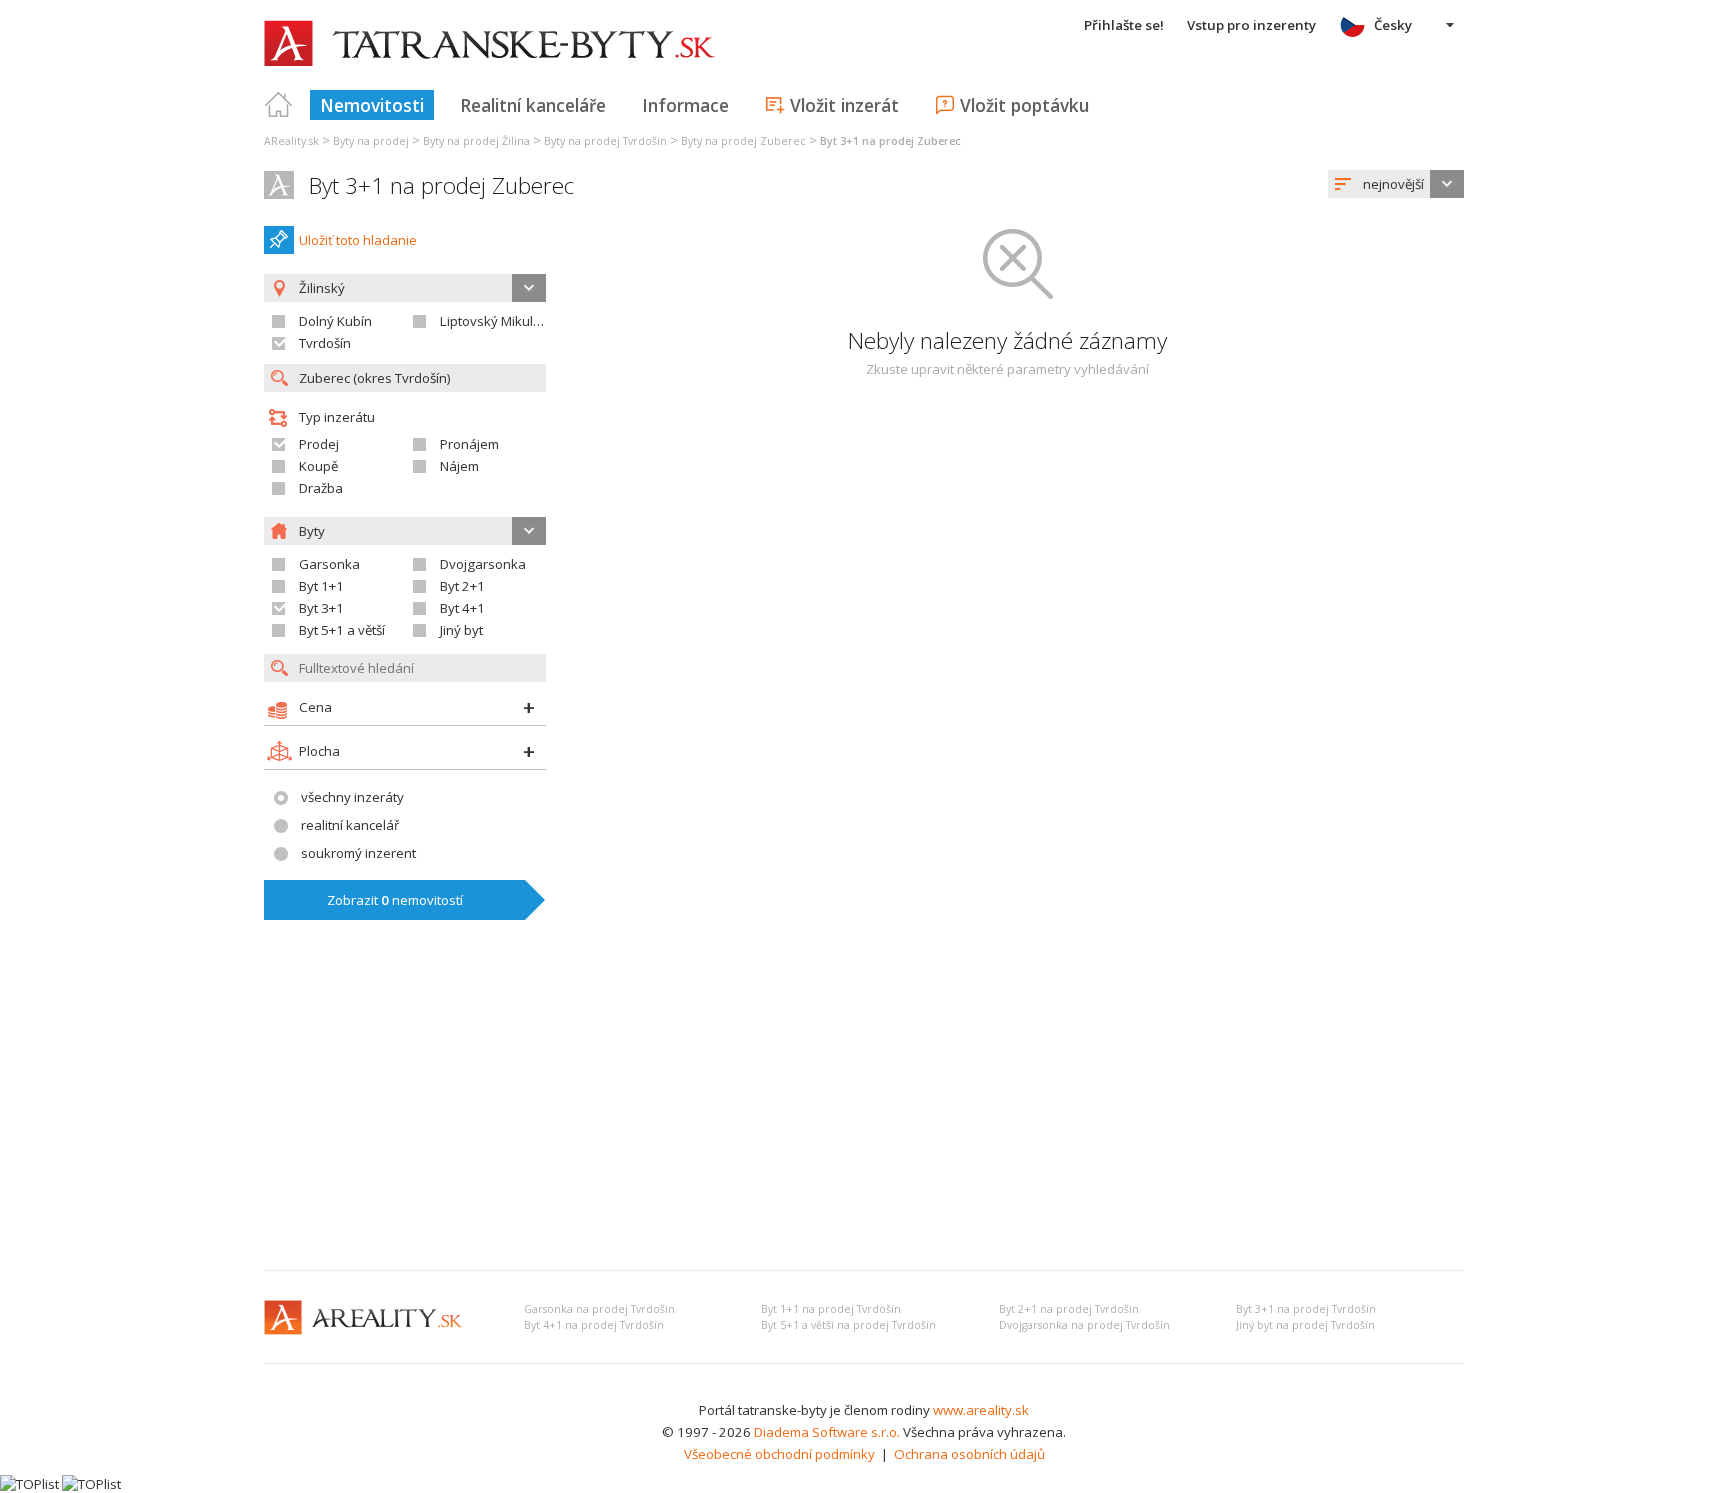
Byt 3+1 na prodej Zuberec (441, 185)
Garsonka (329, 564)
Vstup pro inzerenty (1251, 25)
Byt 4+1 (462, 608)
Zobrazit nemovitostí (395, 900)
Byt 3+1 (321, 608)
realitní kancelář (350, 825)
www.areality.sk (981, 1410)
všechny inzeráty (352, 797)
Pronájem (469, 444)
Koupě (318, 466)
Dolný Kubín (335, 321)
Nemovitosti (372, 105)
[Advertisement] (864, 1105)
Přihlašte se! (1124, 25)
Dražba (321, 488)
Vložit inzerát (844, 105)
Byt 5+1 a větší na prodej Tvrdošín (848, 1325)
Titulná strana (279, 105)
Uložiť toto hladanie (358, 240)
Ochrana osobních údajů (969, 1454)
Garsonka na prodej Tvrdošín (599, 1309)
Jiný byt (461, 630)
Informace (685, 105)
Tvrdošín (325, 343)
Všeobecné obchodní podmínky (779, 1454)
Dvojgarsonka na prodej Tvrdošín (1084, 1325)
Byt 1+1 (321, 586)
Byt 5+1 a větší (342, 630)
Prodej (319, 444)
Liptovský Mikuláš (493, 321)
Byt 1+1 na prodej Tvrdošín (831, 1309)
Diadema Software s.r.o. (827, 1432)
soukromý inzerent (358, 853)
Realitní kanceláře (533, 105)
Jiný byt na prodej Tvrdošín (1305, 1325)
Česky (1393, 25)
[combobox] (1396, 184)
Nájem (459, 466)
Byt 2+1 (462, 586)
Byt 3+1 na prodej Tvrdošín (1306, 1309)
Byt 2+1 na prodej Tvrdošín (1069, 1309)
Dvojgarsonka (483, 564)
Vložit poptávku (1024, 105)
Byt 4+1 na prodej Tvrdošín (594, 1325)
